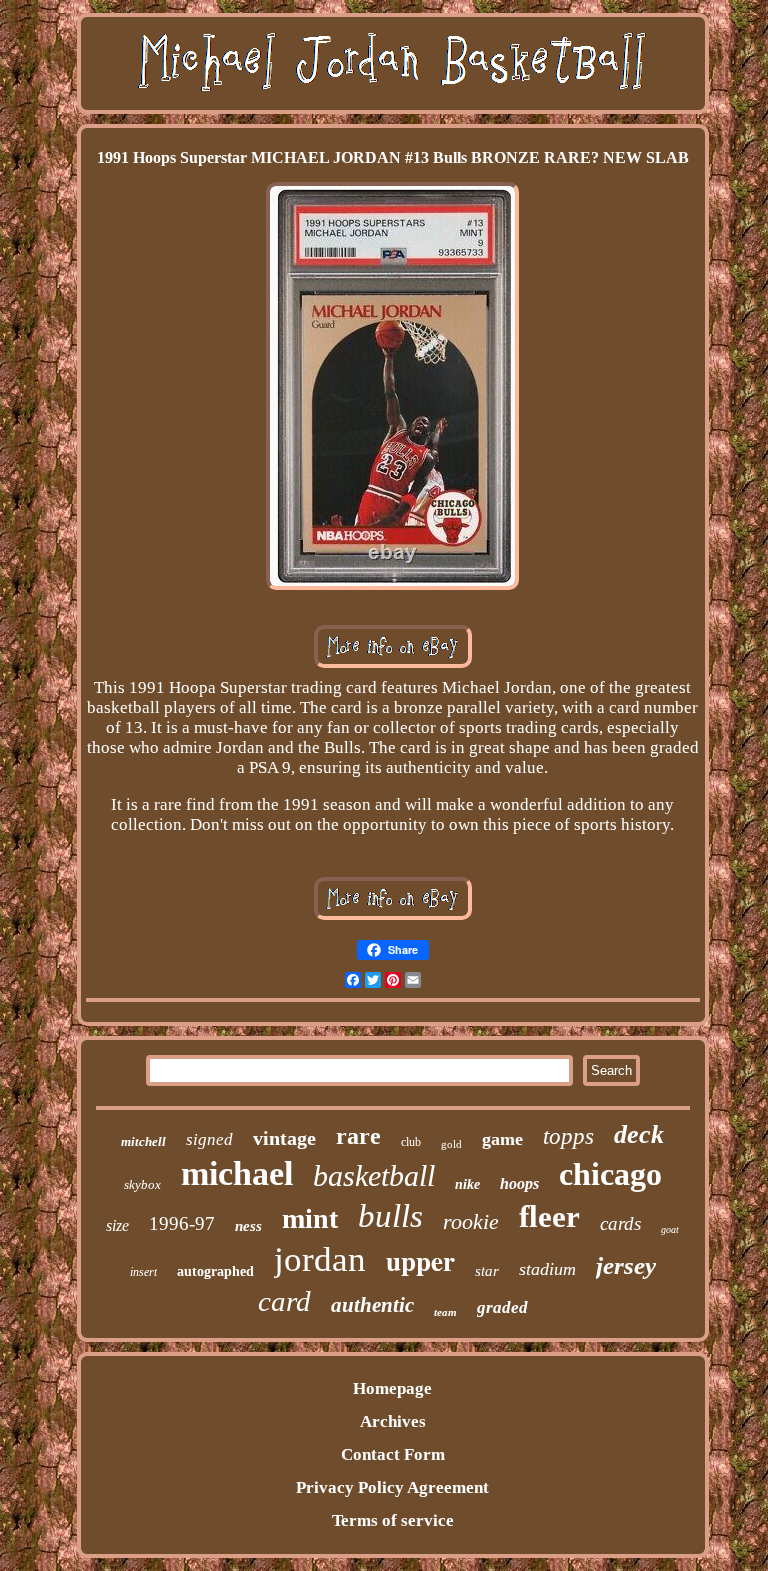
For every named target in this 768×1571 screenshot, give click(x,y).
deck (639, 1134)
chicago (610, 1174)
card (284, 1301)
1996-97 (182, 1223)
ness (248, 1226)
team (445, 1312)
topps (568, 1136)
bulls (390, 1216)
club (411, 1142)
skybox (142, 1184)
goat (670, 1229)
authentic (372, 1305)
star (487, 1271)
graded (502, 1307)
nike (467, 1184)
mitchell (143, 1141)
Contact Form (393, 1454)
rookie (471, 1221)
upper (420, 1260)
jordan (320, 1259)
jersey (626, 1265)
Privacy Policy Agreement (392, 1487)
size (117, 1225)
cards (620, 1223)
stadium (547, 1269)
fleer (549, 1216)
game (502, 1139)
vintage (284, 1138)
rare (358, 1136)
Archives (393, 1421)
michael (237, 1173)
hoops (519, 1183)
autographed (215, 1271)
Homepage (392, 1388)
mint (310, 1218)
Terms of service (393, 1520)
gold (451, 1144)
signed (209, 1139)
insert (143, 1272)
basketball (374, 1175)
